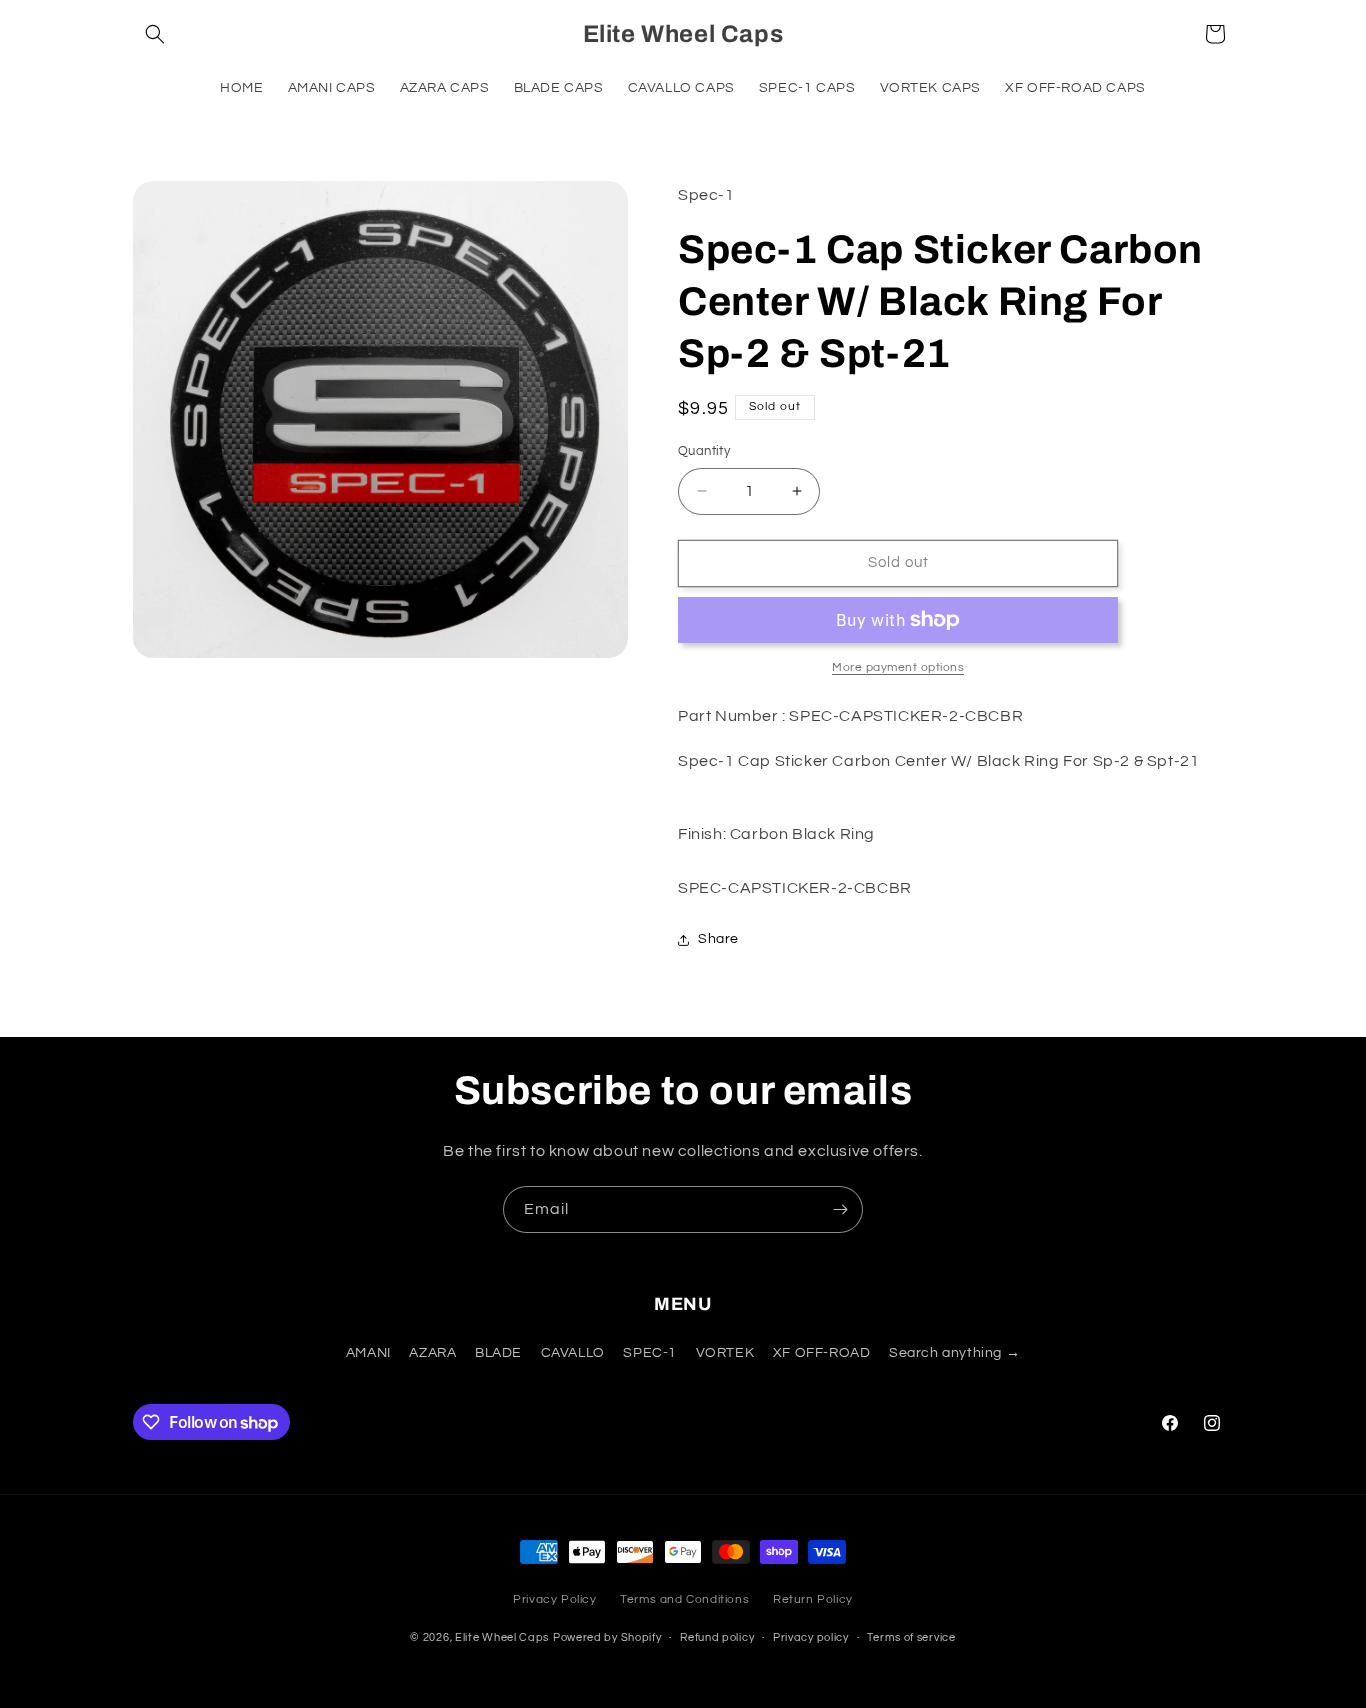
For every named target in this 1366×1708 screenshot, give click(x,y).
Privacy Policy (554, 1599)
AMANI (368, 1354)
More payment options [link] (898, 667)
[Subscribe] (840, 1209)
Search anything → (954, 1354)
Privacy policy (811, 1636)
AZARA (432, 1354)
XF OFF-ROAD (822, 1354)
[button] (155, 34)
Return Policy (813, 1599)
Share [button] (718, 939)
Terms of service (911, 1636)
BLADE (498, 1354)
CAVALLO (573, 1354)
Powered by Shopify (607, 1637)
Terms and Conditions (684, 1599)
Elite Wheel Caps (502, 1637)
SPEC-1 (650, 1354)
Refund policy (717, 1636)
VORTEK (725, 1354)
